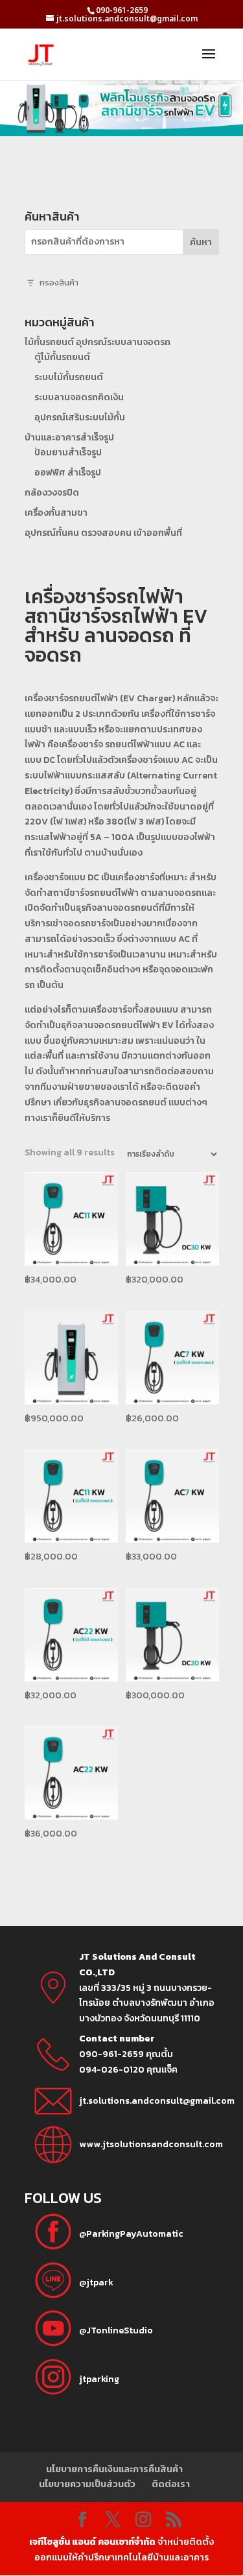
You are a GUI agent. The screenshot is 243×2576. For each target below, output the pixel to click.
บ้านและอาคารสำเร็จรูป (69, 438)
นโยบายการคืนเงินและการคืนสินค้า (114, 2469)
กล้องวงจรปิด (52, 493)
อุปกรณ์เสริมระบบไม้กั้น (80, 417)
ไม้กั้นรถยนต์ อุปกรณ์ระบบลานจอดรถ (98, 342)
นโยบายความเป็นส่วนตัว (87, 2484)
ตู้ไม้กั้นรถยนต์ (62, 357)
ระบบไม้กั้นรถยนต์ (69, 377)
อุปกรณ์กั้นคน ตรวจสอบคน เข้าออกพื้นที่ (103, 533)
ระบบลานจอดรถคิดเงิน (79, 397)
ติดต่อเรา (171, 2484)
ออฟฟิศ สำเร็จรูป (68, 473)
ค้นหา (201, 242)
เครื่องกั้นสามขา (56, 513)
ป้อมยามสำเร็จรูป (68, 452)
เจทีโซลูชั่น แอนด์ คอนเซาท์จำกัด (92, 2542)
